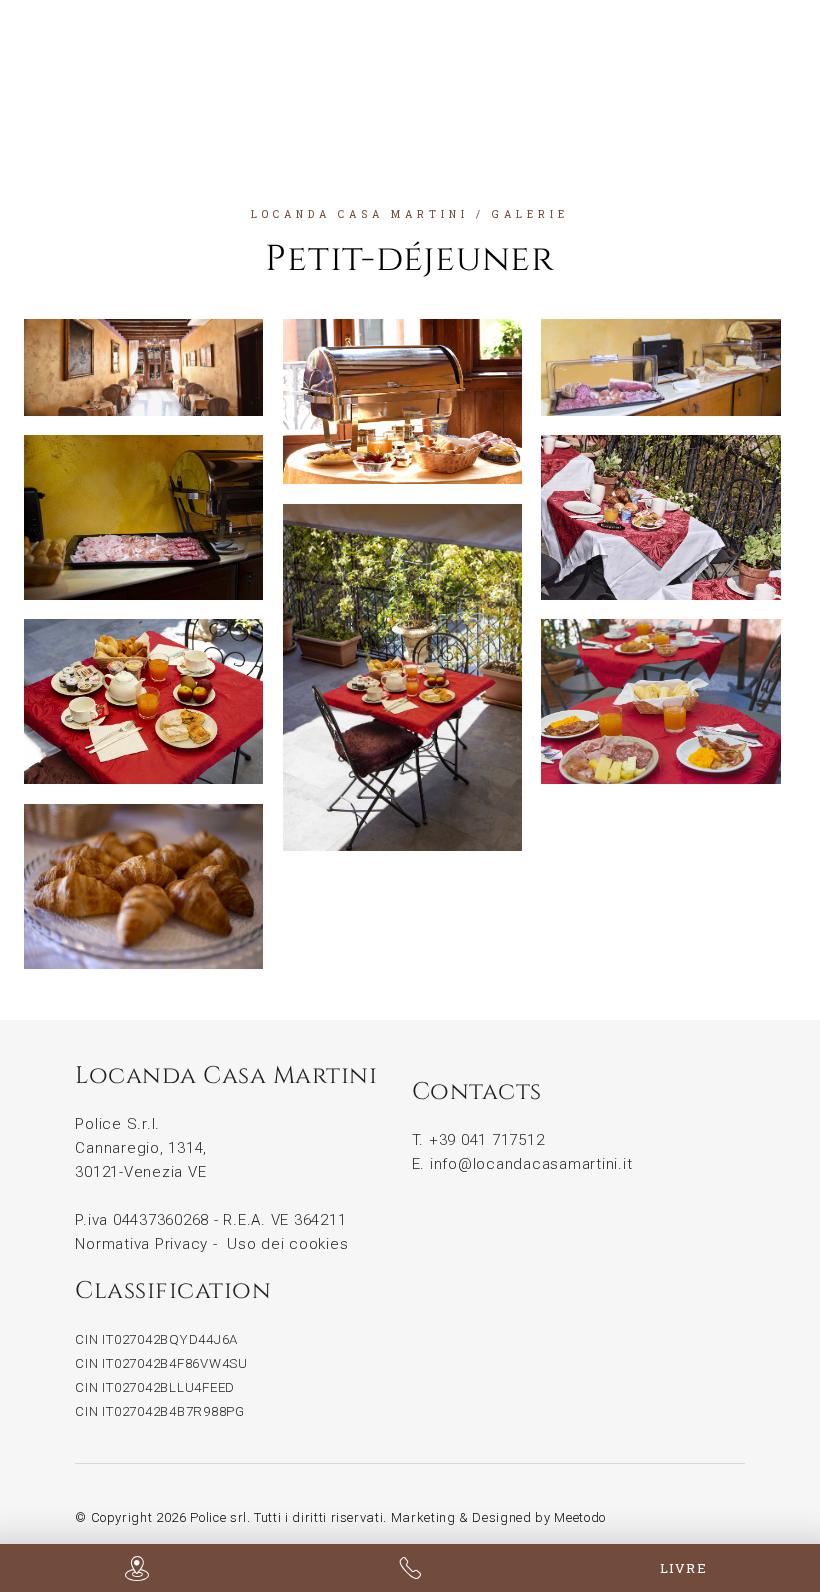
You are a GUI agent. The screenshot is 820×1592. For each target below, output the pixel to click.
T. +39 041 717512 (478, 1140)
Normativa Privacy (141, 1244)
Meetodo (580, 1517)
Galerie (530, 214)
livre (684, 1568)
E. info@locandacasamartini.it (522, 1164)
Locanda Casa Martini (360, 214)
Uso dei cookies (287, 1244)
